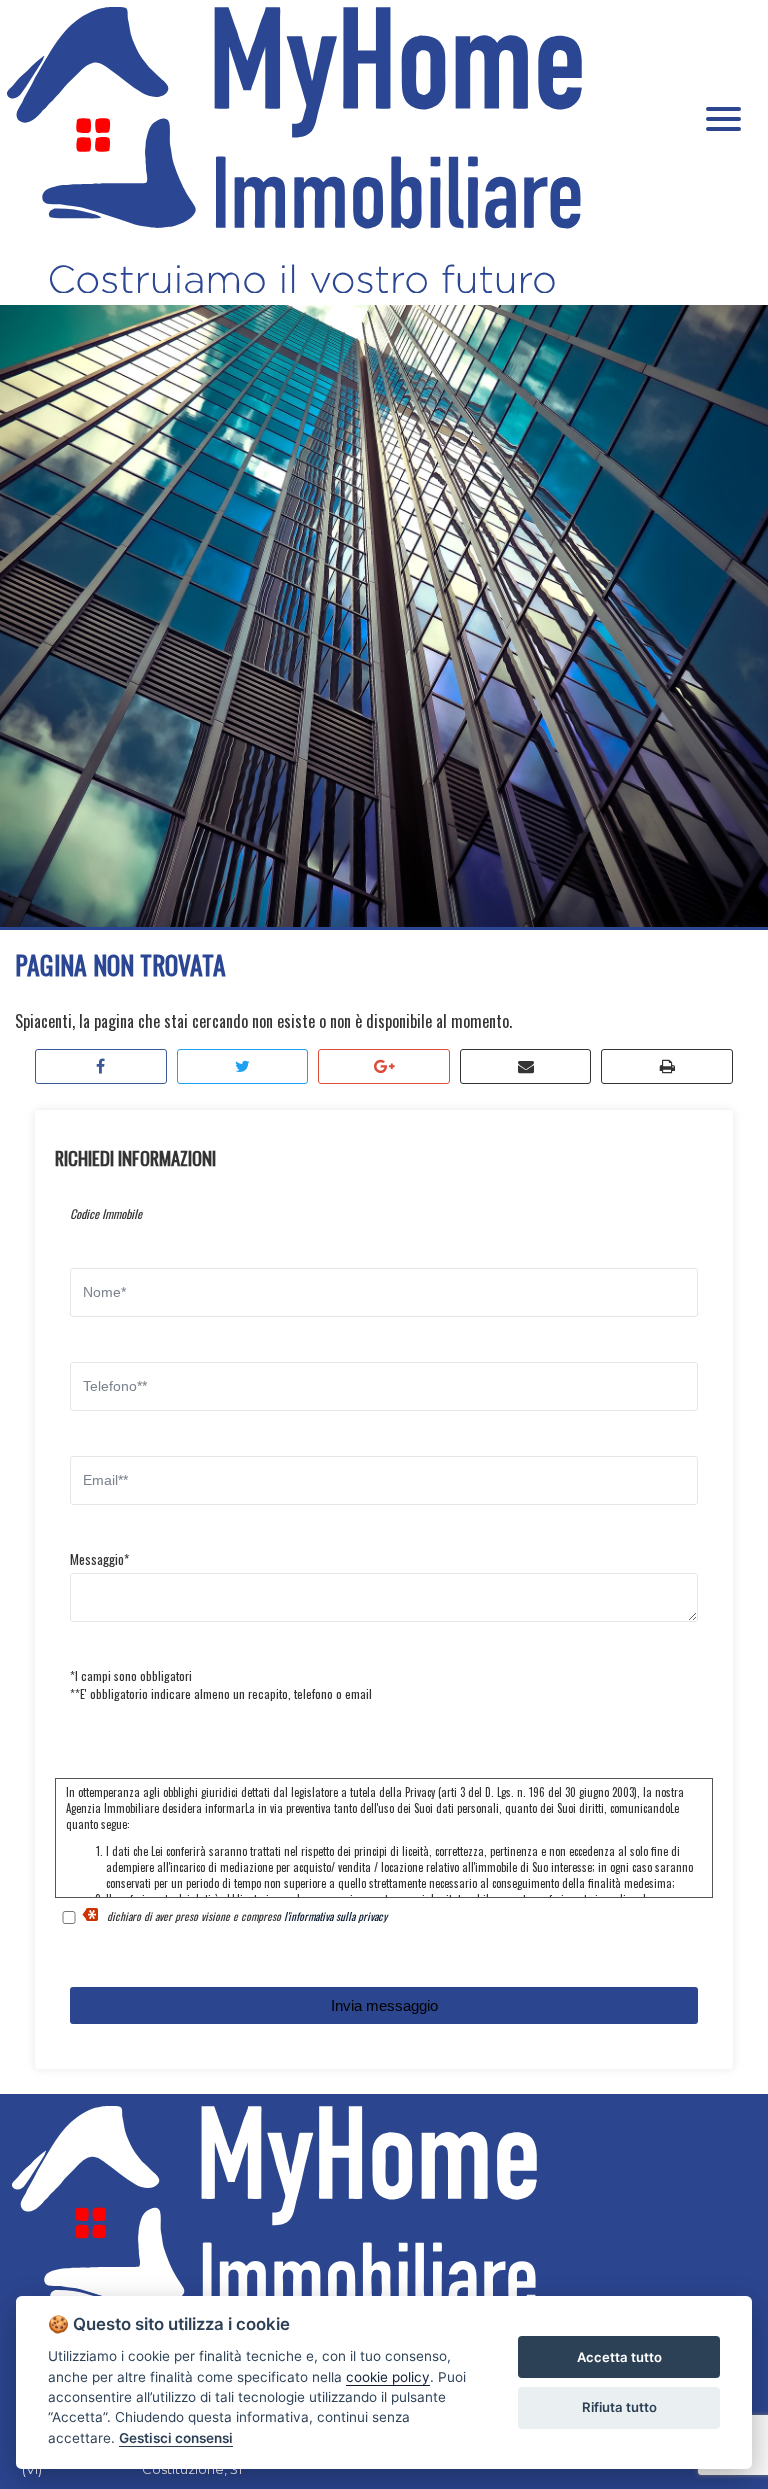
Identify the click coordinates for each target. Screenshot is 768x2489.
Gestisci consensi (176, 2438)
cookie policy (388, 2377)
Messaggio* (99, 1559)
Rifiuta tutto (619, 2407)
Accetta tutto (619, 2357)
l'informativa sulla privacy (335, 1916)
